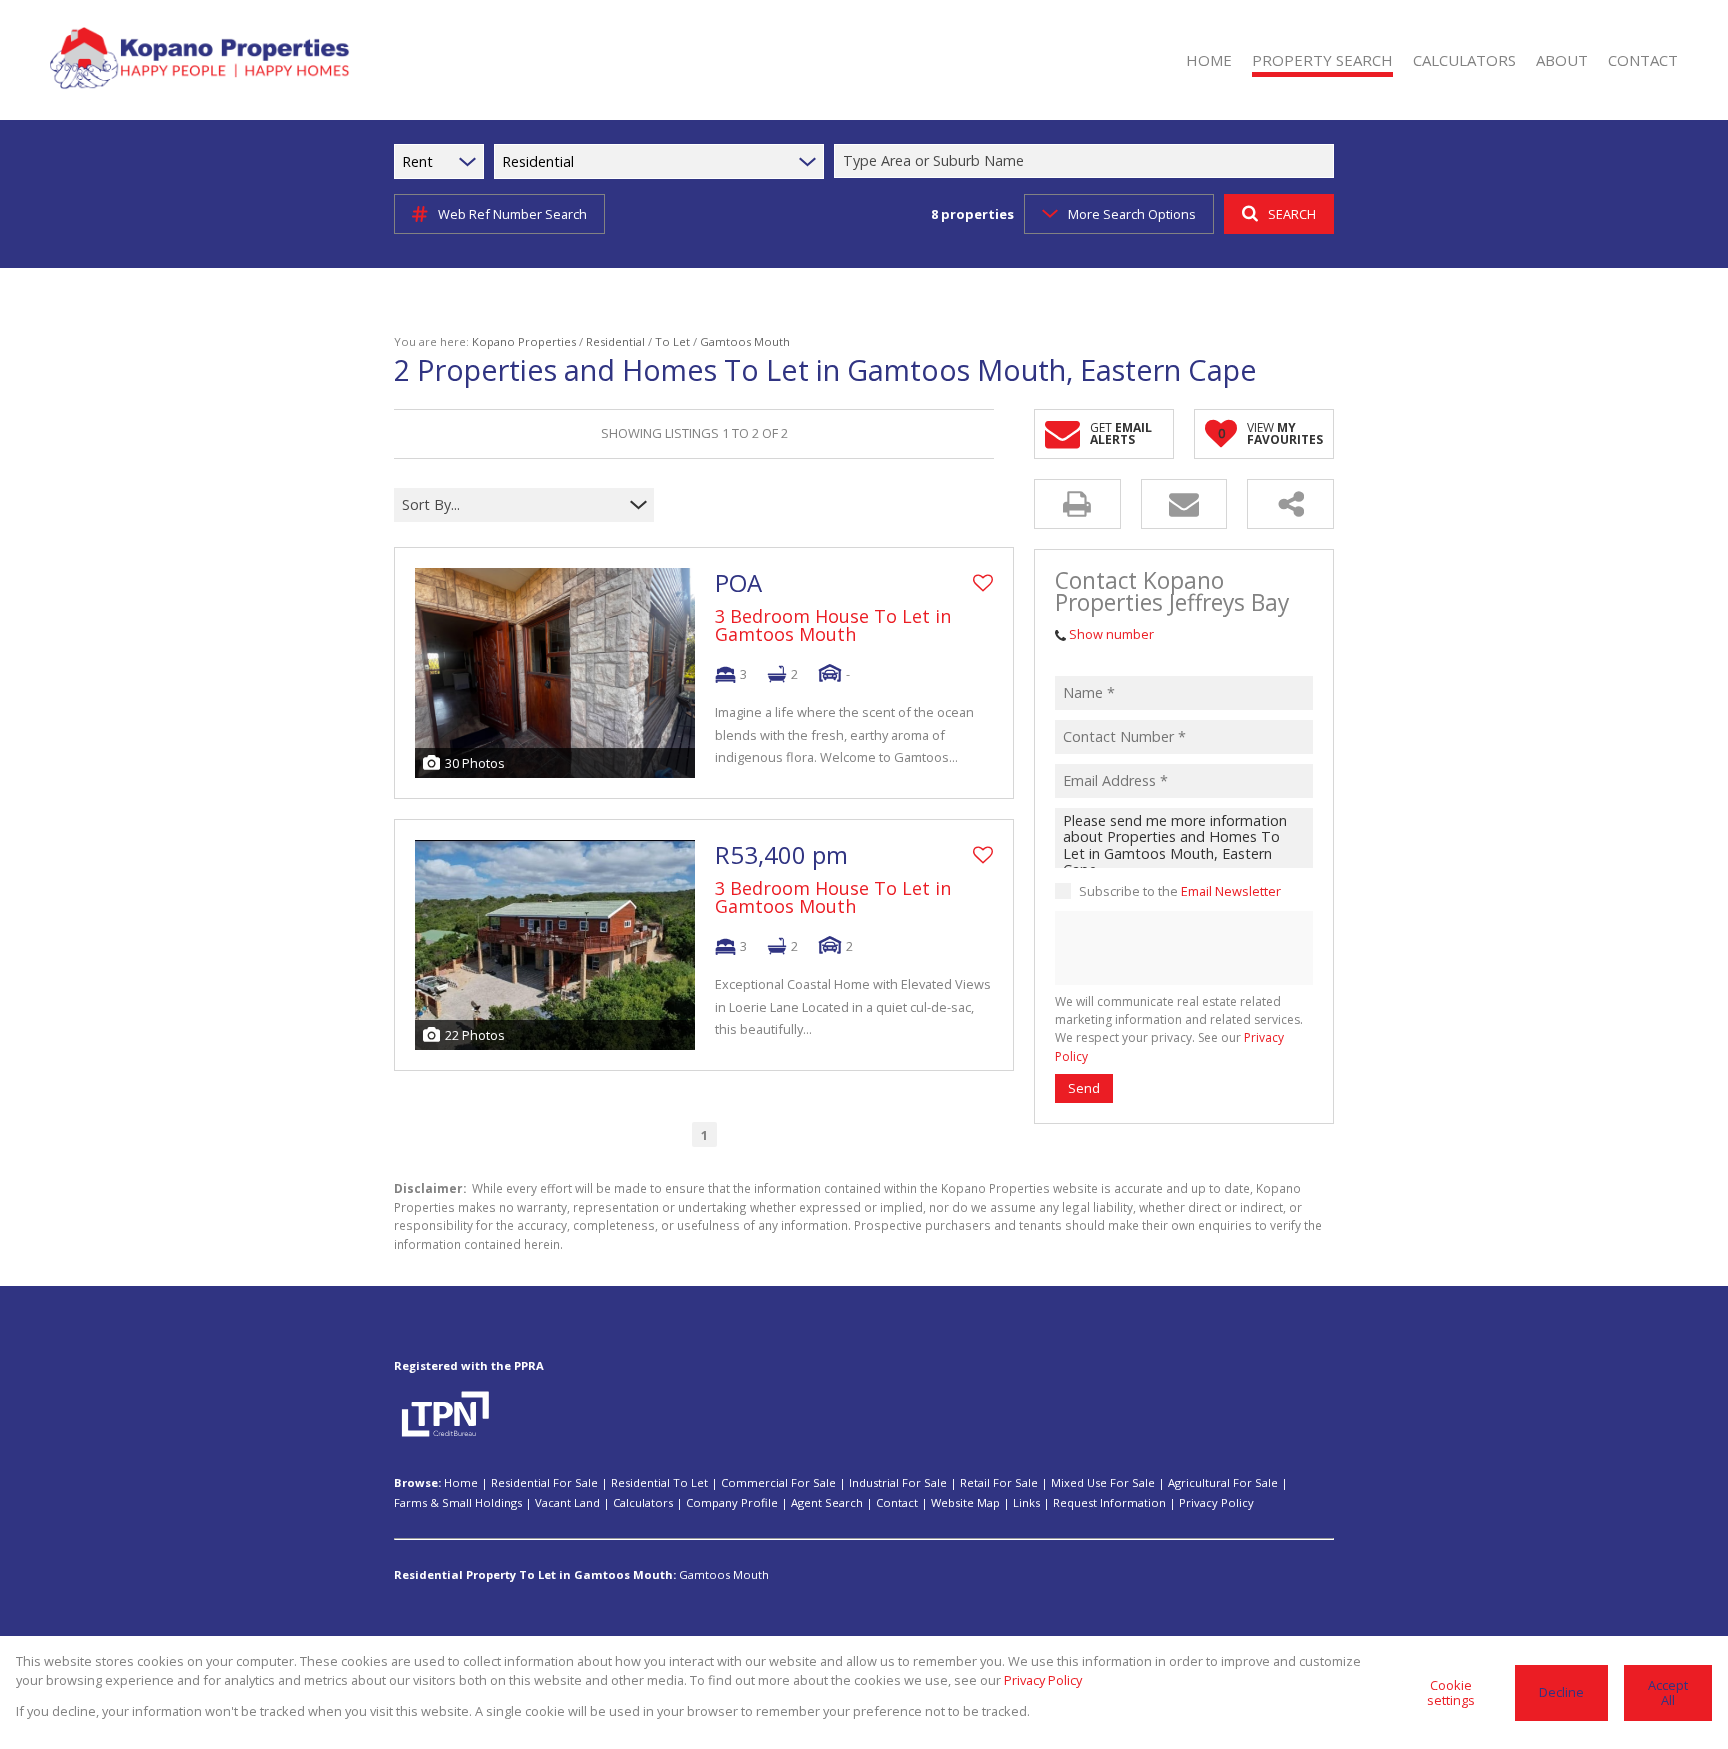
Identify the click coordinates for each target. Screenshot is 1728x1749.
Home (461, 1482)
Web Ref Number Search (512, 214)
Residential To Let (659, 1482)
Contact (897, 1502)
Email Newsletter (1231, 891)
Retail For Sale (999, 1482)
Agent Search (827, 1502)
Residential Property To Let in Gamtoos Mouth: (535, 1574)
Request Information (1109, 1502)
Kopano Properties (524, 341)
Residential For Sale (544, 1482)
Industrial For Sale (898, 1482)
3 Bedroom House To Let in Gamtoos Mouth (833, 625)
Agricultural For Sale (1223, 1482)
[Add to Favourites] (983, 583)
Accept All (1668, 1692)
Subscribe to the (1180, 891)
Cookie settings (1451, 1692)
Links (1026, 1502)
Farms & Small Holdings (458, 1502)
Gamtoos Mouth (724, 1574)
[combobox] (1087, 161)
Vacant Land (567, 1502)
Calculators (643, 1502)
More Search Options (1132, 214)
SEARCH (1292, 214)
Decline (1561, 1692)
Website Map (965, 1502)
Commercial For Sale (778, 1482)
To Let (672, 341)
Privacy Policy (1216, 1502)
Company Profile (732, 1502)
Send (1084, 1088)
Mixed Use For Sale (1103, 1482)
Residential (615, 341)
